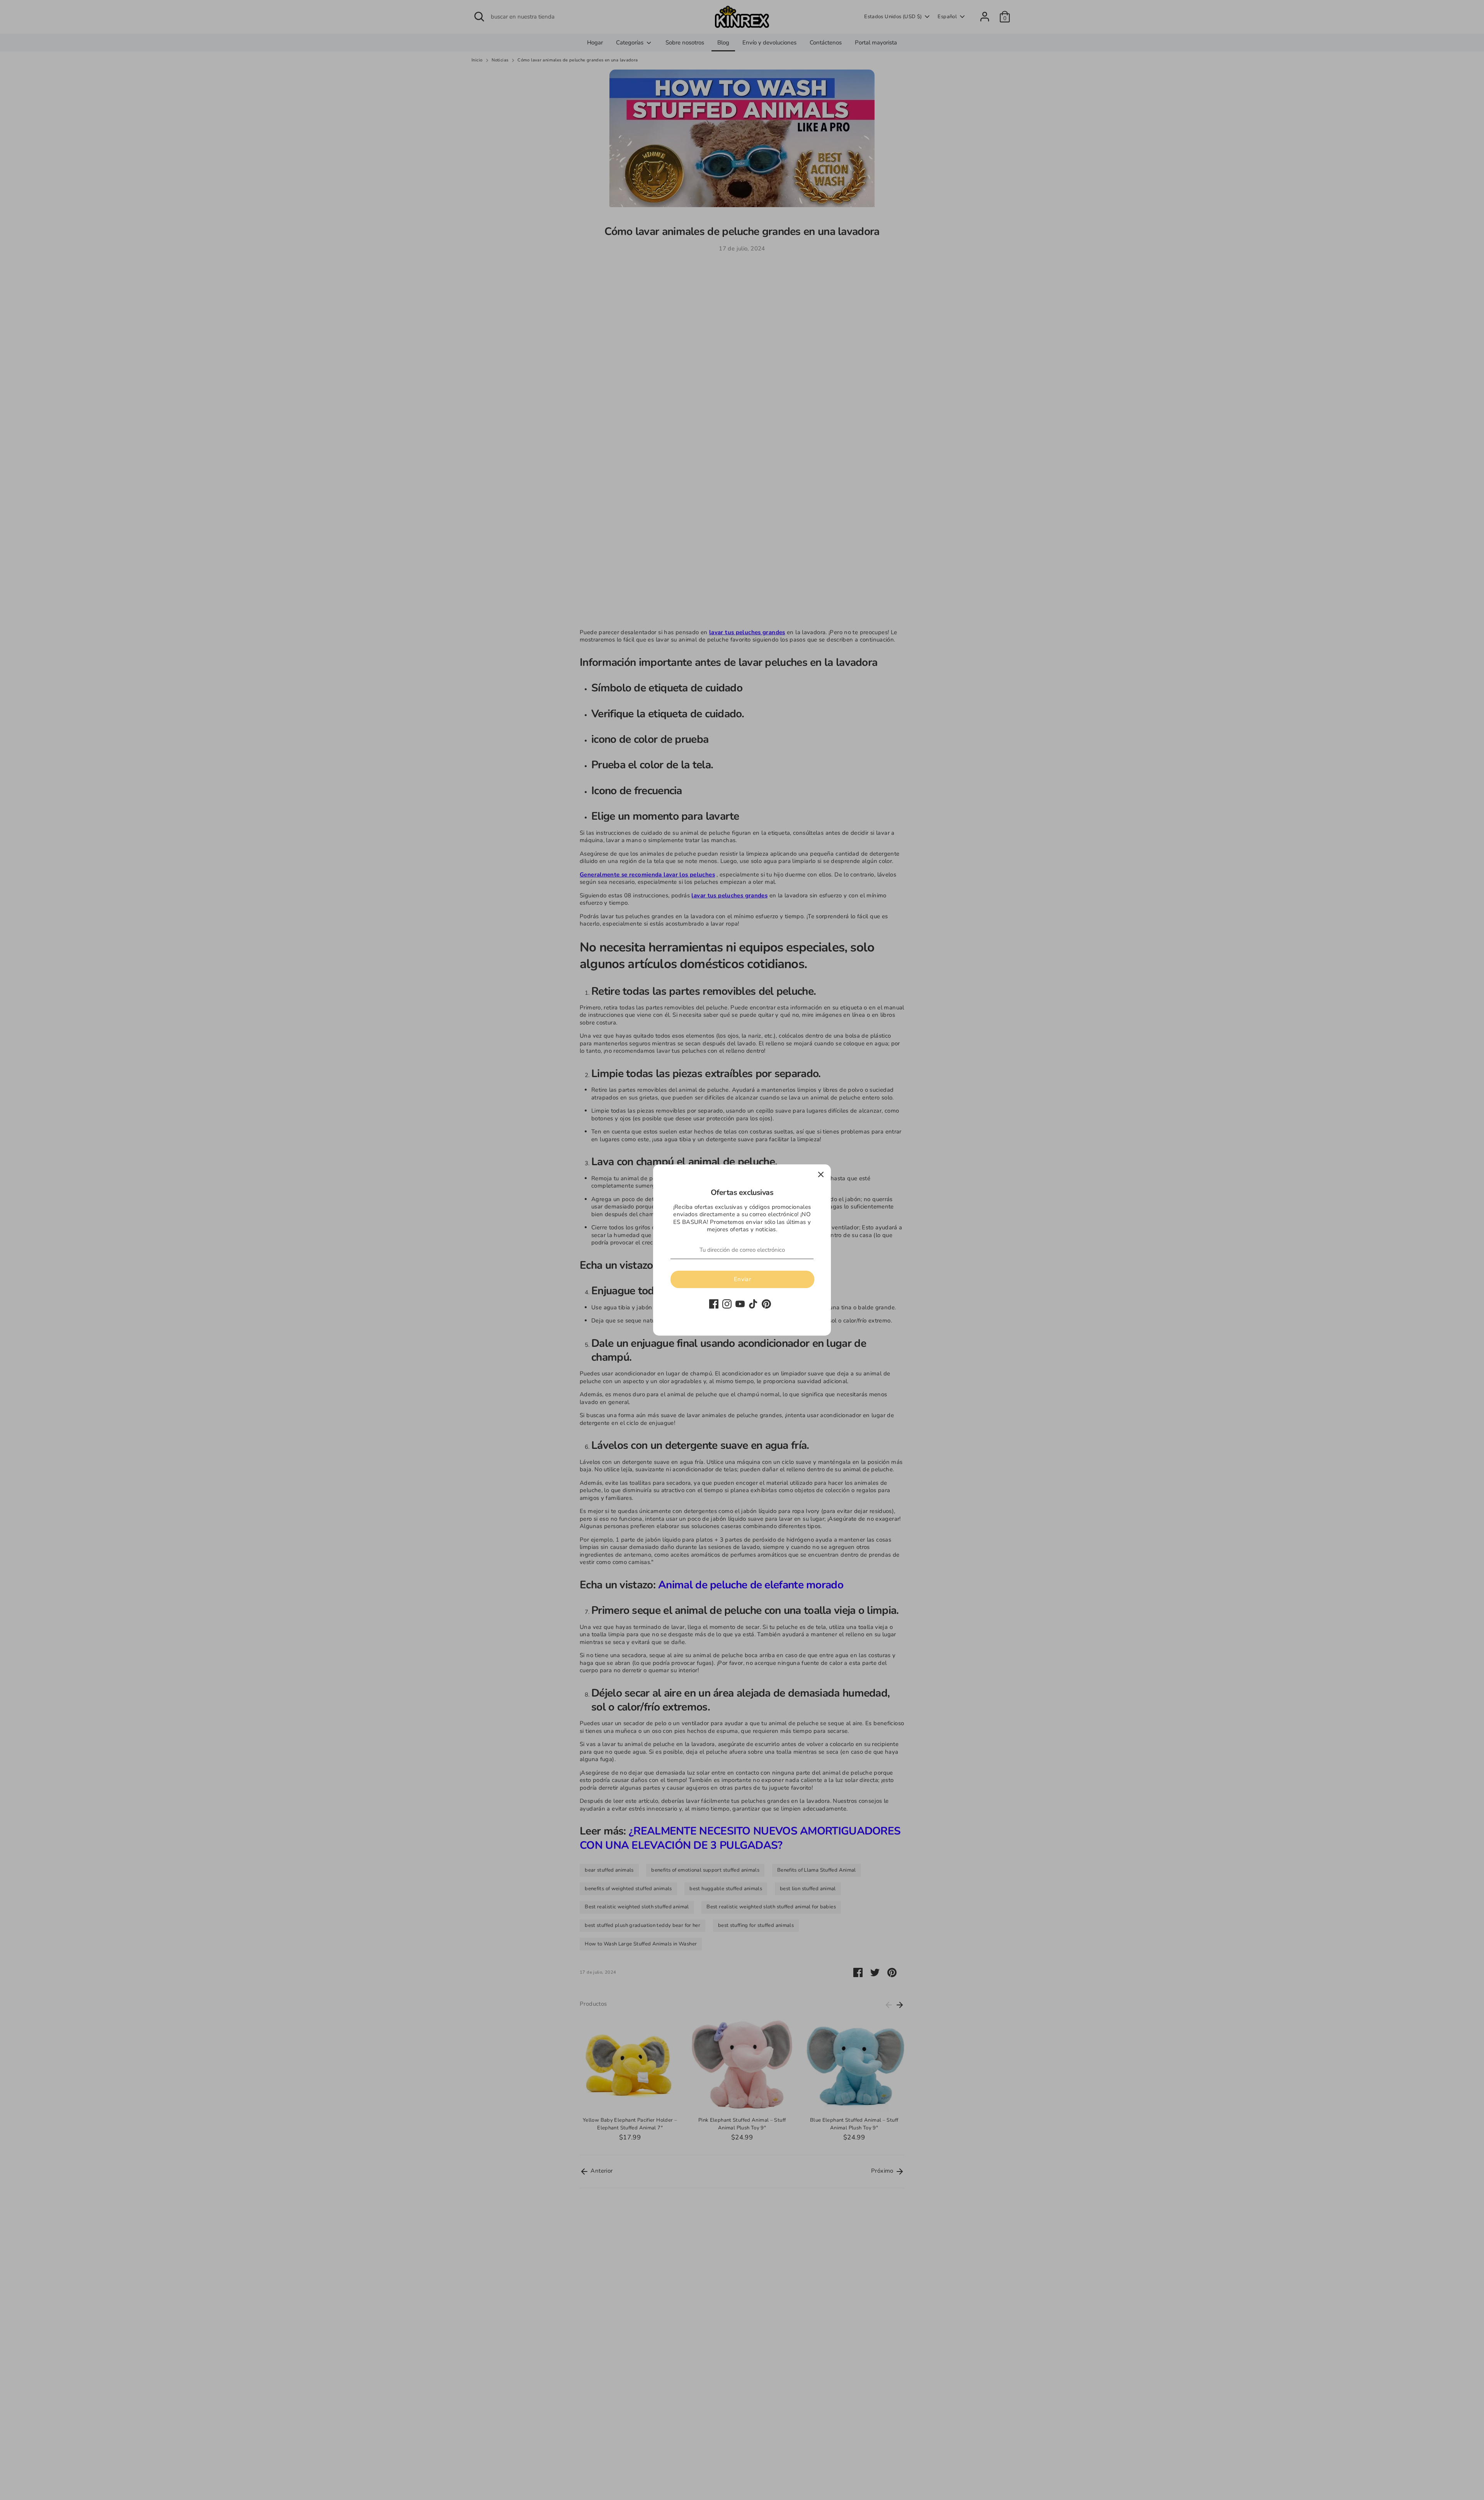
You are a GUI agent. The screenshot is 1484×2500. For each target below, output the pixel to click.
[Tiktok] (753, 1304)
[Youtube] (740, 1304)
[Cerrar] (821, 1174)
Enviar (742, 1279)
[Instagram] (727, 1304)
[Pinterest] (766, 1304)
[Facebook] (714, 1304)
